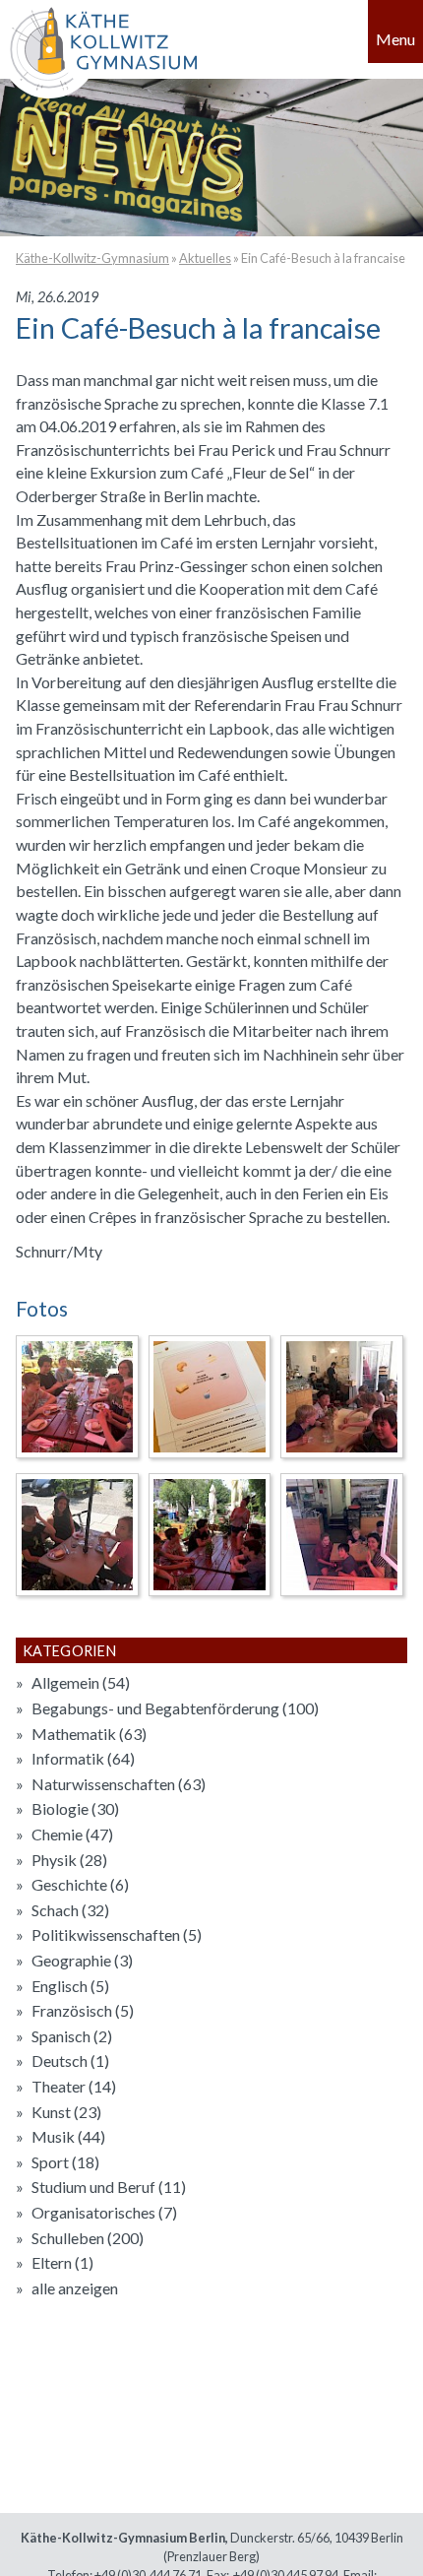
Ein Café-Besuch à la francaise (323, 258)
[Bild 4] (77, 1535)
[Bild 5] (210, 1535)
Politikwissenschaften (117, 1934)
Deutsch (70, 2061)
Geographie (82, 1960)
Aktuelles (205, 258)
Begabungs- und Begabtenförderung (175, 1708)
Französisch (83, 2010)
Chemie (72, 1834)
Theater (74, 2086)
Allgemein (81, 1682)
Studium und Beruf (109, 2187)
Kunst (66, 2112)
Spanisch (72, 2036)
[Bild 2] (210, 1397)
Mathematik (89, 1734)
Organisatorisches (104, 2212)
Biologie (75, 1808)
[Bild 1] (77, 1397)
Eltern (62, 2262)
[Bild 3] (342, 1397)
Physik (69, 1860)
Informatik (83, 1758)
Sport (65, 2162)
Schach (70, 1910)
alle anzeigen (75, 2288)
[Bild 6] (342, 1535)
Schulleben (88, 2238)
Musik (68, 2136)
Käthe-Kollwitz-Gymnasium (92, 258)
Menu (395, 39)
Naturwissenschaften (119, 1784)
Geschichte (80, 1884)
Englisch (70, 1986)
